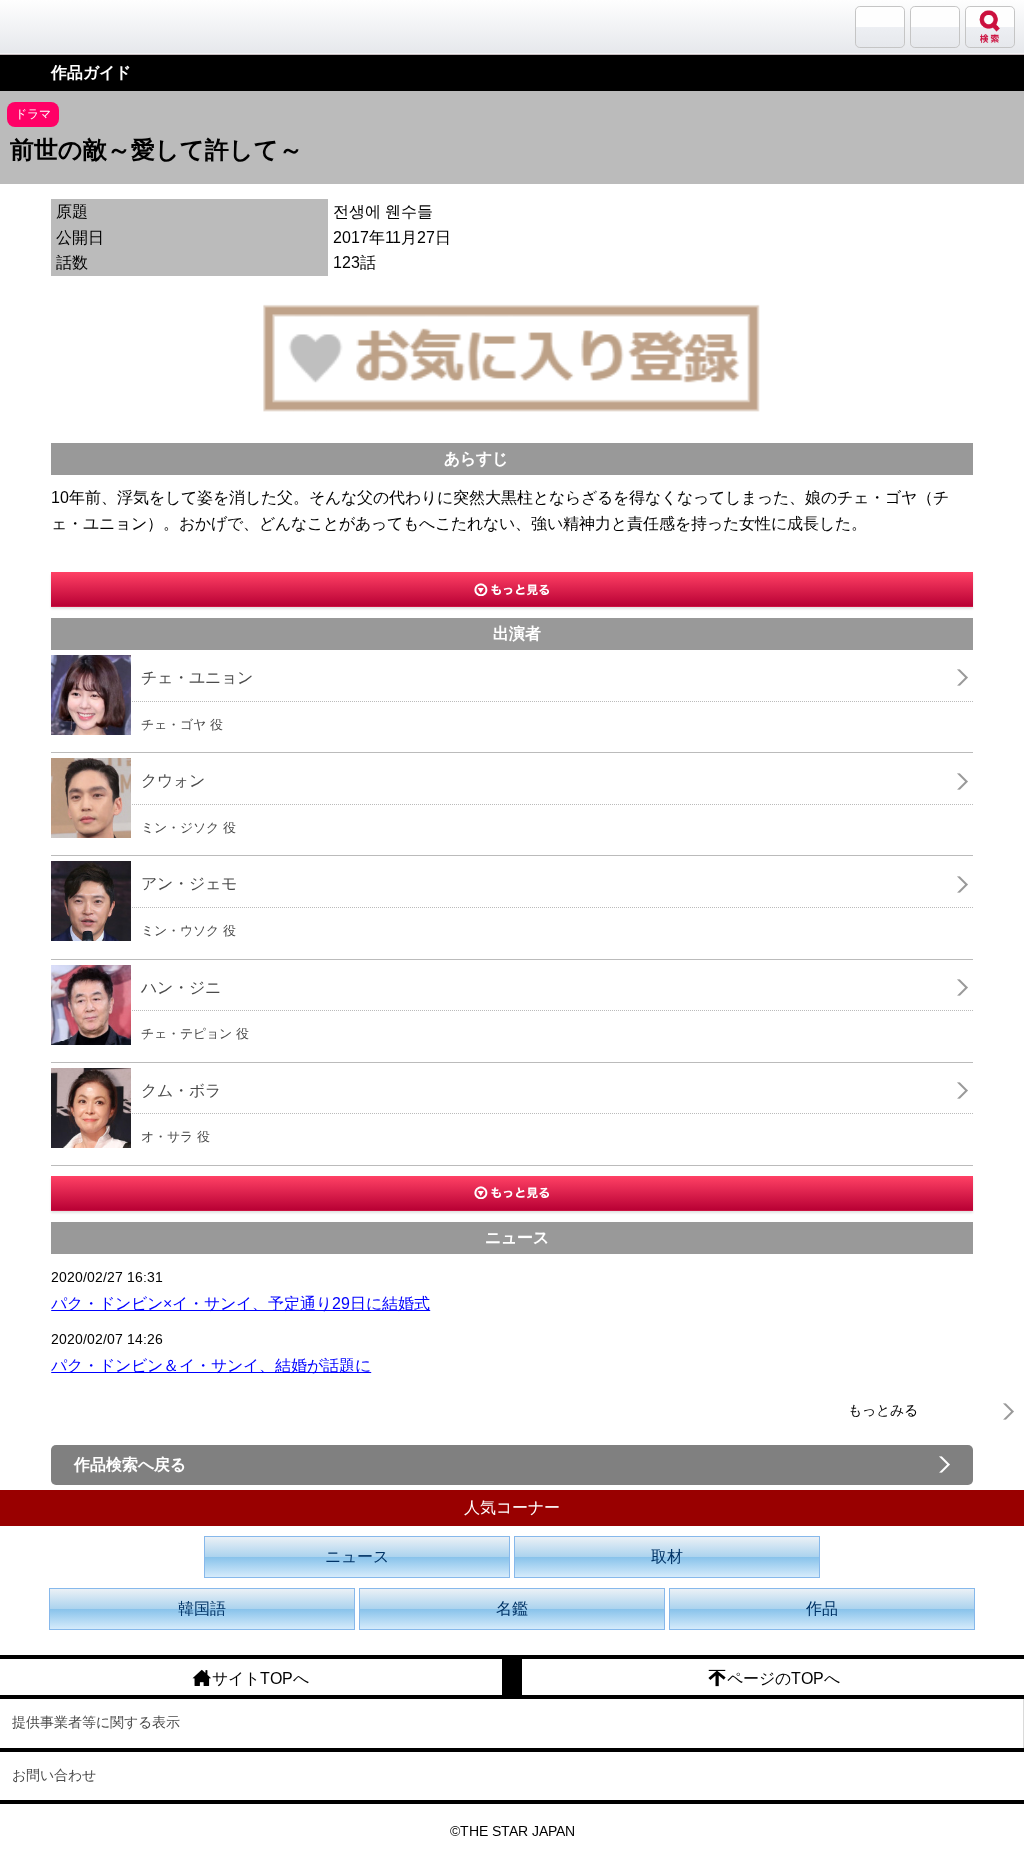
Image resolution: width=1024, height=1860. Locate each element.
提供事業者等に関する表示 (96, 1722)
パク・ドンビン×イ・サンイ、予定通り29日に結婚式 (240, 1303)
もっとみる (883, 1410)
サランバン (880, 27)
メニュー (935, 27)
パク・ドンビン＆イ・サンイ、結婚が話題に (211, 1365)
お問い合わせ (54, 1775)
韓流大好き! (67, 26)
